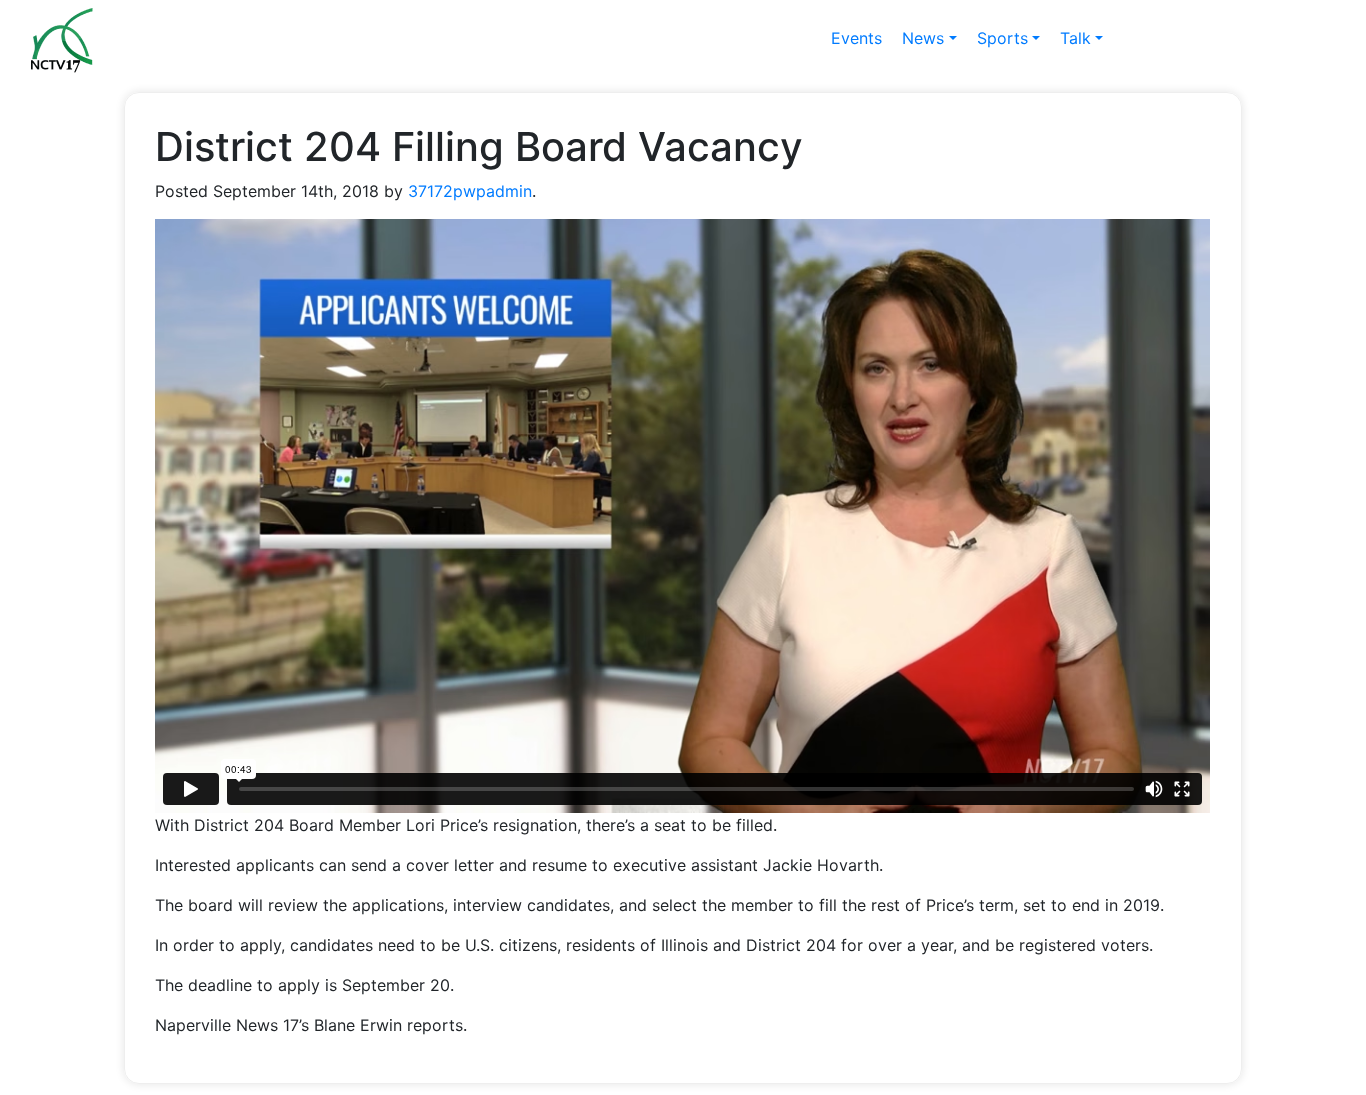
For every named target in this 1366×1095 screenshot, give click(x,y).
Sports (1002, 38)
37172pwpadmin (470, 191)
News (923, 38)
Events (856, 38)
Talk (1075, 38)
